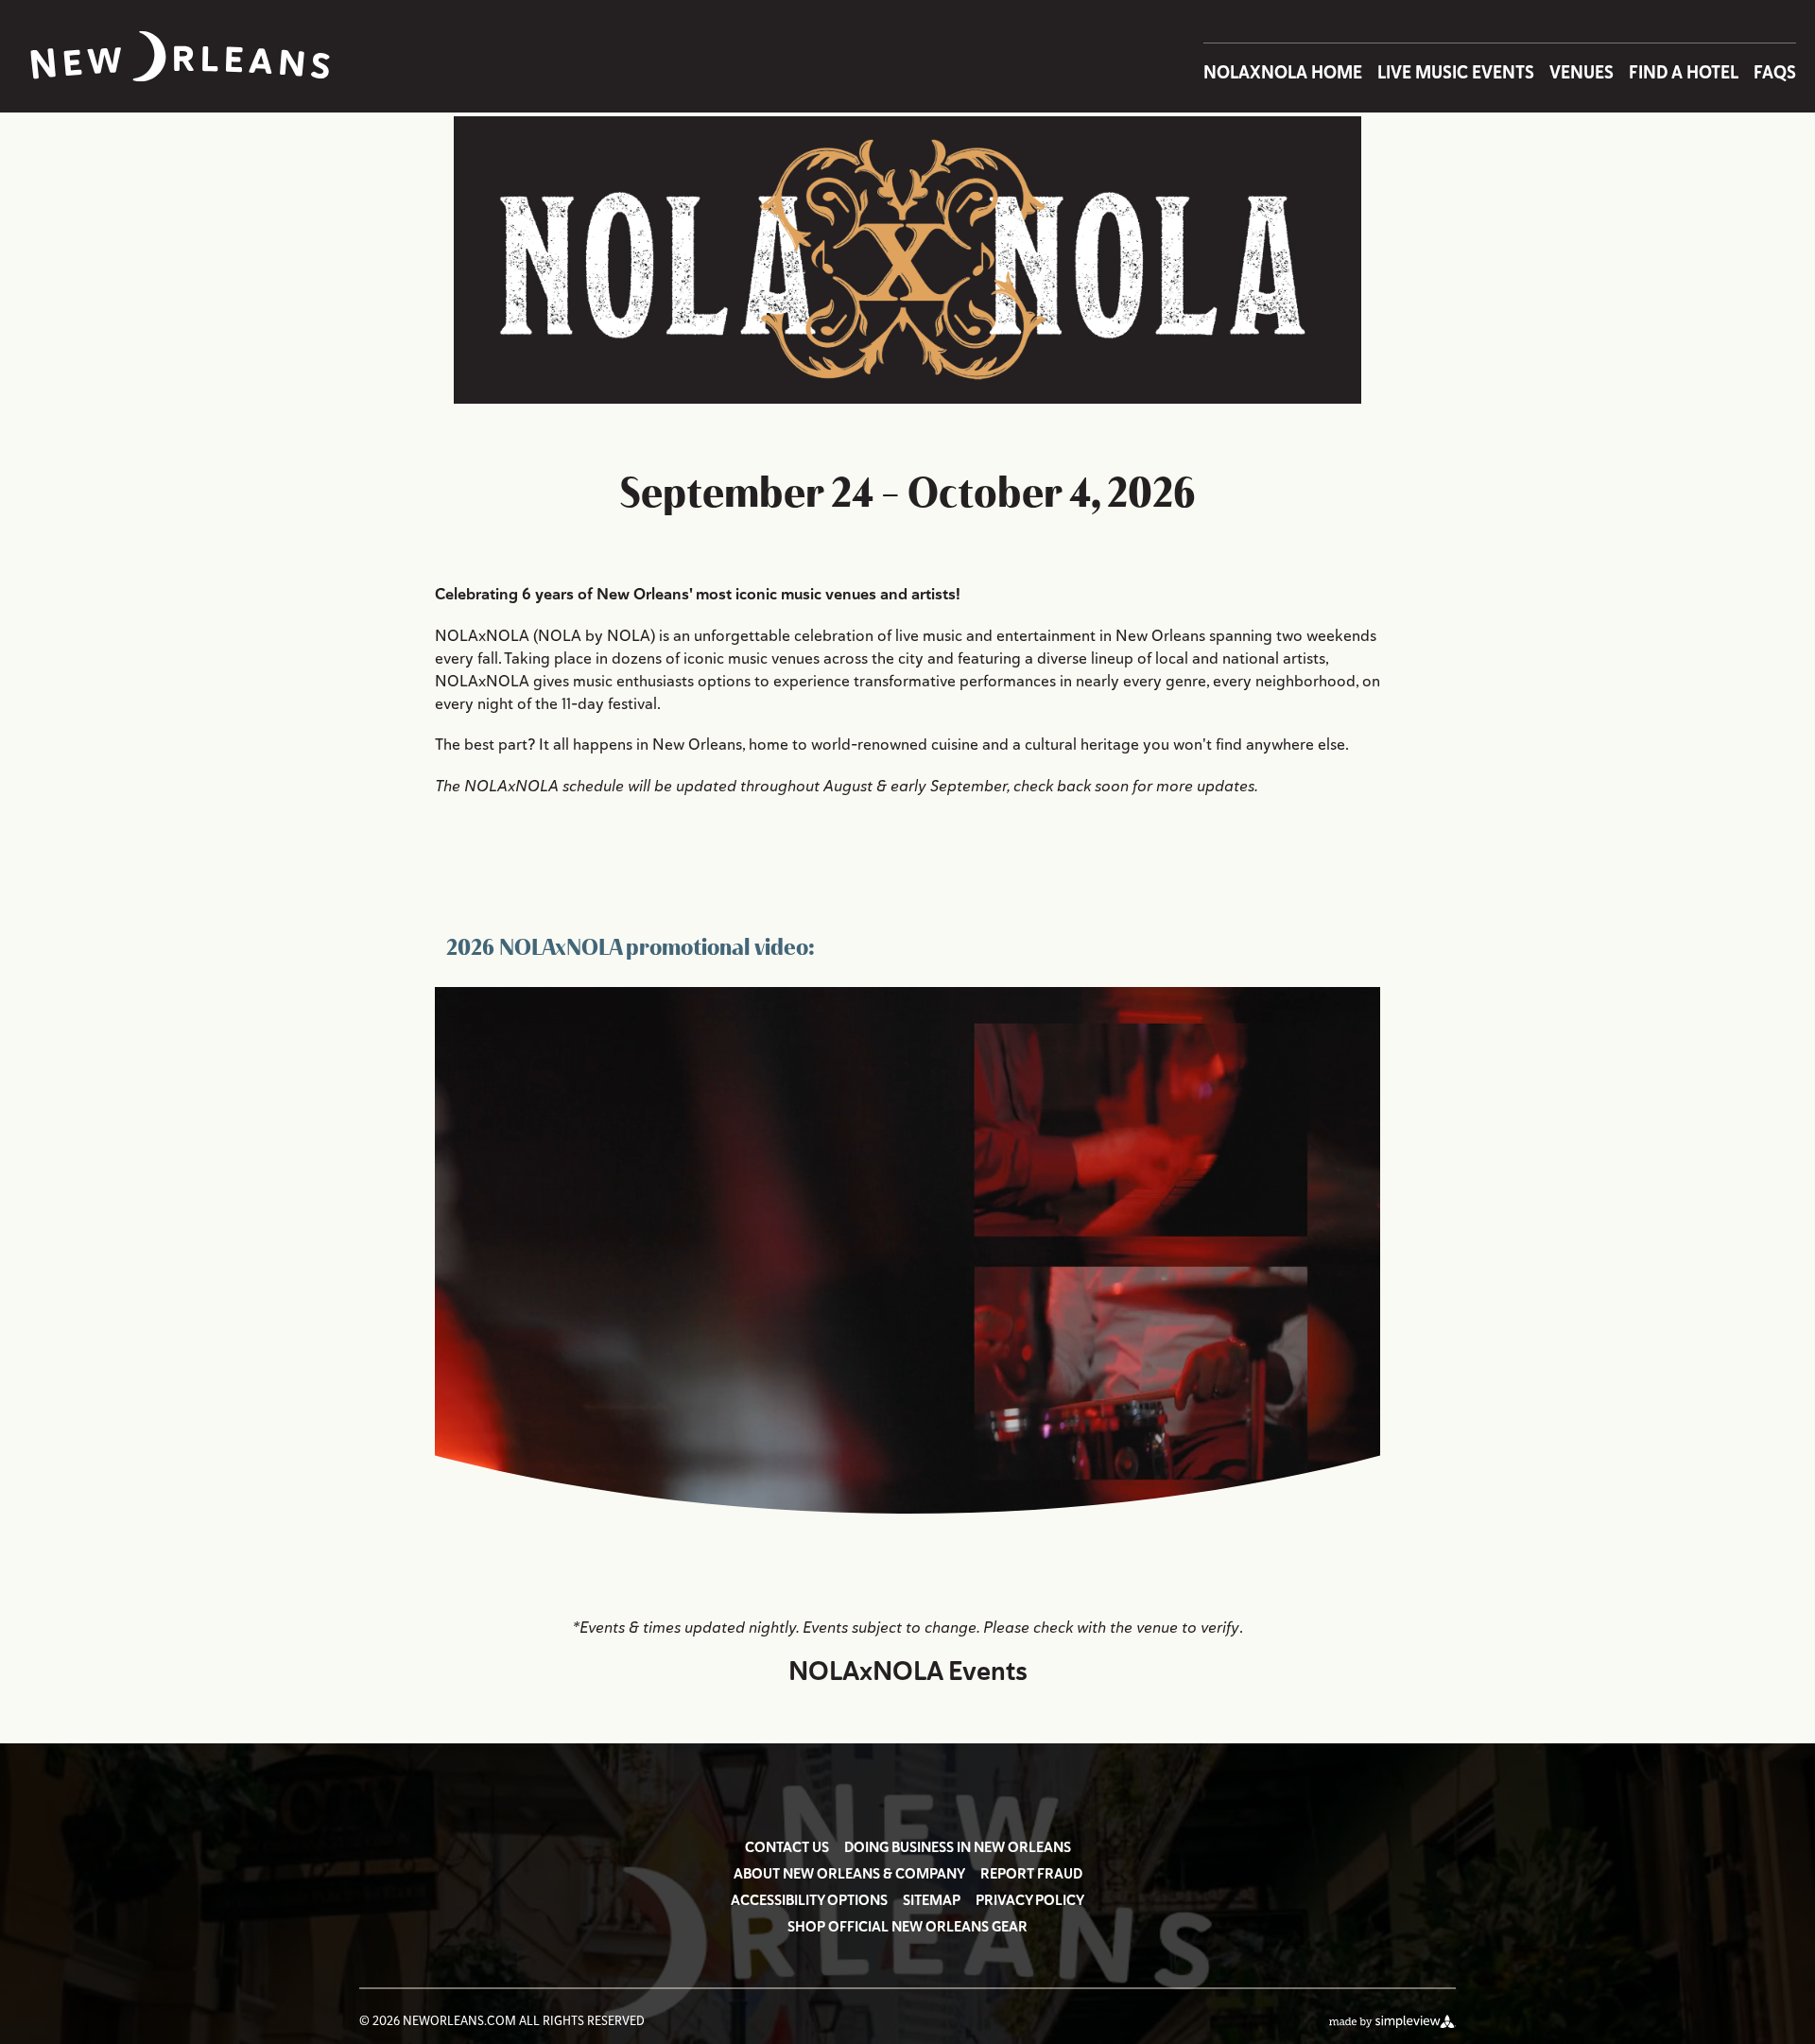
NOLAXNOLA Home (1283, 72)
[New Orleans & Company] (180, 56)
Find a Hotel (1684, 72)
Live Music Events (1456, 72)
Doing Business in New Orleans (958, 1847)
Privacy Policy (1030, 1900)
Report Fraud (1031, 1874)
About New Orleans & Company (849, 1874)
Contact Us (787, 1847)
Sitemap (932, 1900)
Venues (1582, 72)
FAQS (1775, 72)
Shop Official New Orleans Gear (907, 1927)
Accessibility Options (809, 1900)
